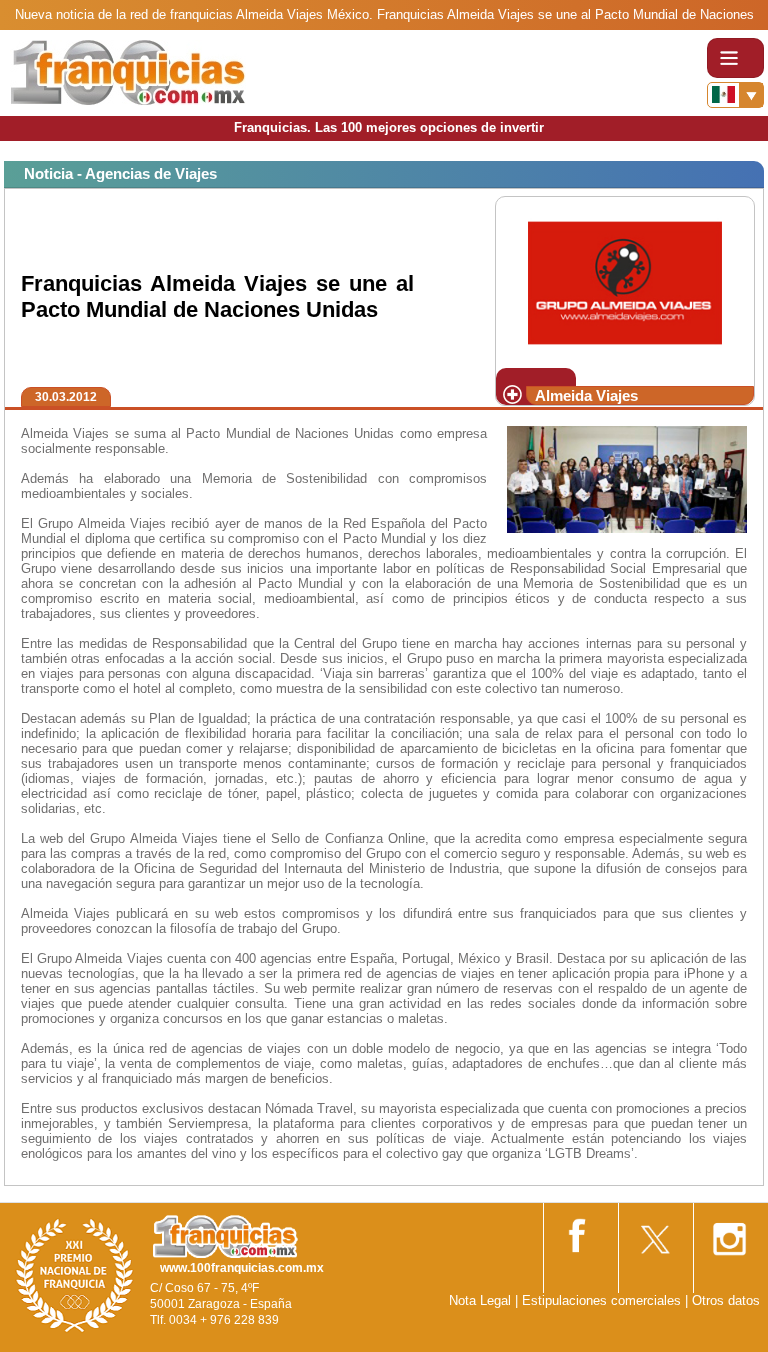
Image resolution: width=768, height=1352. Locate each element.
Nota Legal (480, 1300)
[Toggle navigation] (735, 58)
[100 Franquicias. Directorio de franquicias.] (128, 71)
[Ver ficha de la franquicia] (624, 280)
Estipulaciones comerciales (603, 1300)
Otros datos (726, 1300)
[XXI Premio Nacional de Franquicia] (75, 1274)
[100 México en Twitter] (654, 1232)
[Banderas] (735, 95)
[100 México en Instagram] (729, 1232)
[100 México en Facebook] (579, 1231)
